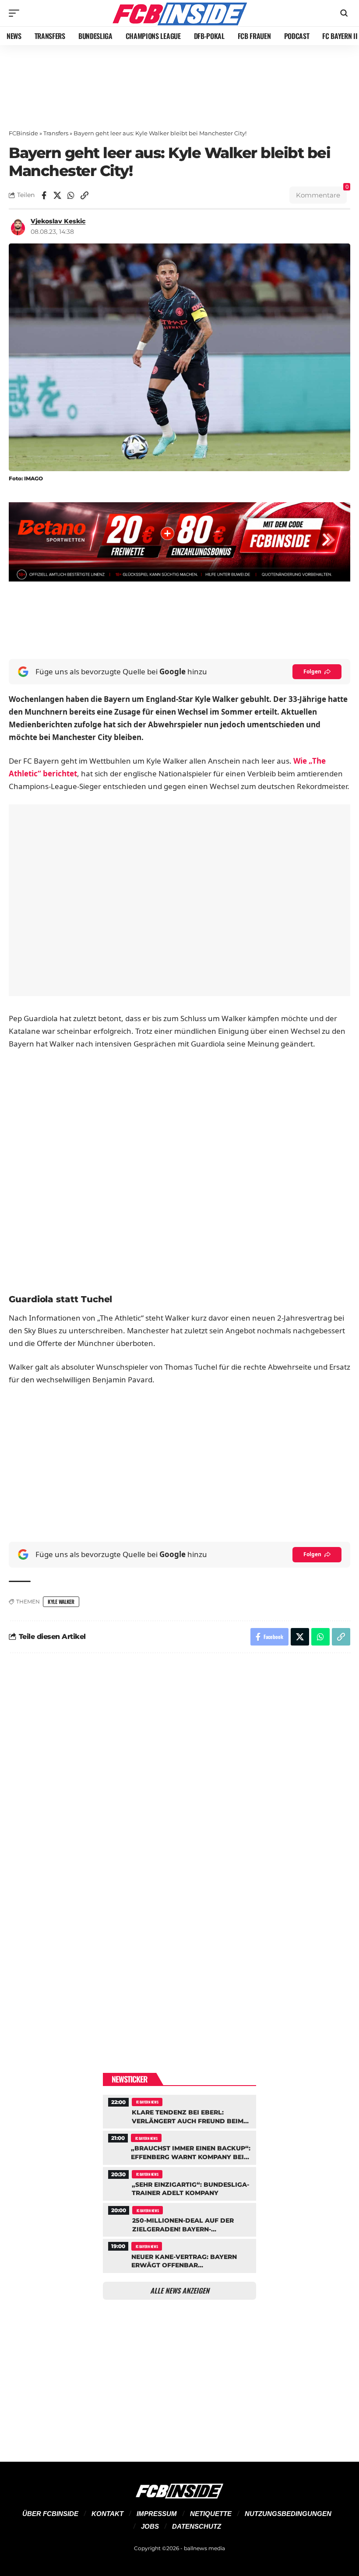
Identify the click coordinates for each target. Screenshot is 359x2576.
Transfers (56, 133)
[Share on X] (57, 195)
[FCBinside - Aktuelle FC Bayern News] (179, 13)
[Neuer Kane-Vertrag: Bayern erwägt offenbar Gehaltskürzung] (179, 2255)
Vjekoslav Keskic (58, 221)
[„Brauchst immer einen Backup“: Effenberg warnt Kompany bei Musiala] (179, 2146)
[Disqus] (179, 1778)
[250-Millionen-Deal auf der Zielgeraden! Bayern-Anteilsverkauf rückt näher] (179, 2219)
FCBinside (23, 133)
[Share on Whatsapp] (71, 195)
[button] (16, 13)
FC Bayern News (147, 2102)
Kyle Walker (61, 1602)
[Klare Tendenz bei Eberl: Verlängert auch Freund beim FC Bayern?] (179, 2111)
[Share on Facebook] (44, 195)
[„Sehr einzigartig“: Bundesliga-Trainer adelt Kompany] (179, 2183)
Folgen (312, 671)
